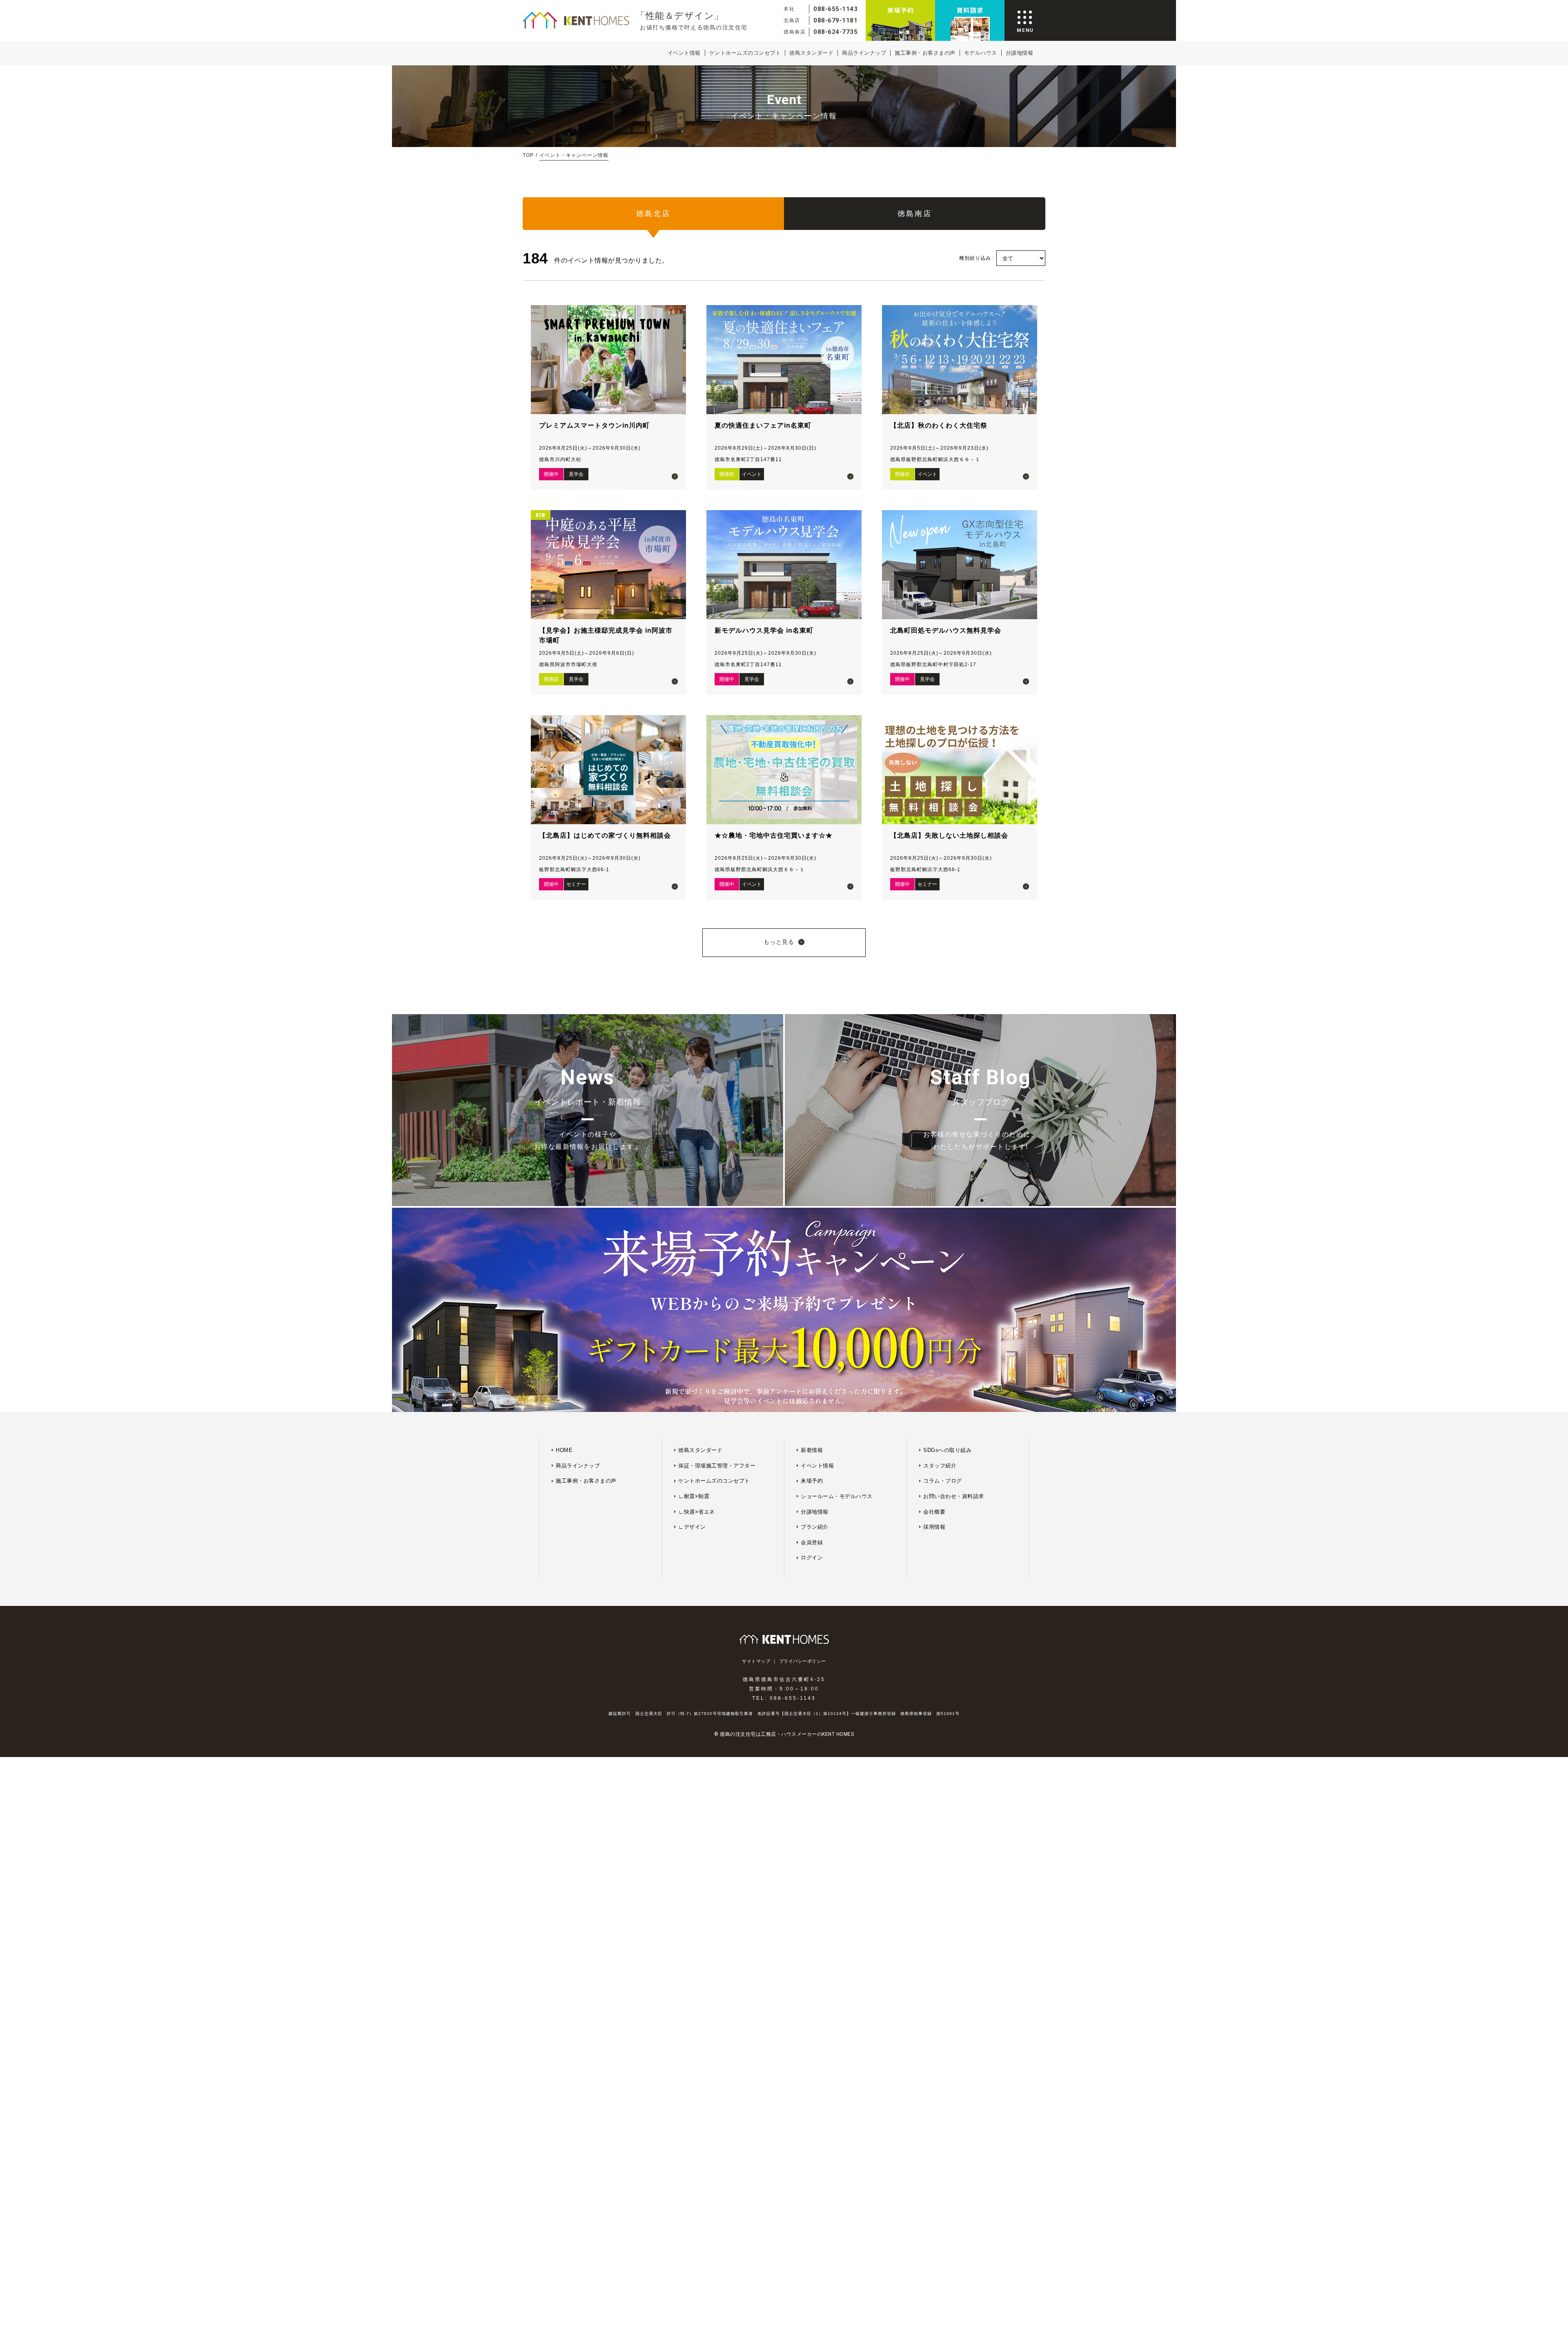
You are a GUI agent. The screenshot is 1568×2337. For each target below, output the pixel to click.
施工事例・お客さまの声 (925, 53)
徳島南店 (915, 214)
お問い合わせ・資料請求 (954, 1496)
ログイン (812, 1558)
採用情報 (934, 1527)
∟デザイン (692, 1527)
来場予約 (812, 1481)
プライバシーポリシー (803, 1661)
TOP (528, 155)
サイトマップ (756, 1661)
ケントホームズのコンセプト (745, 53)
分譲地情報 (1020, 53)
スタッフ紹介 (940, 1466)
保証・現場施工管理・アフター (717, 1466)
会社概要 (934, 1512)
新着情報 (812, 1450)
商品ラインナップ (864, 53)
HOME (564, 1450)
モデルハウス (981, 53)
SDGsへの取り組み (947, 1450)
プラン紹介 (815, 1527)
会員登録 (812, 1542)
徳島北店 (653, 214)
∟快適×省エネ (697, 1512)
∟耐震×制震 (694, 1496)
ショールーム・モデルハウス (837, 1496)
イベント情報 (684, 53)
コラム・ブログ (943, 1481)
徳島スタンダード (811, 53)
